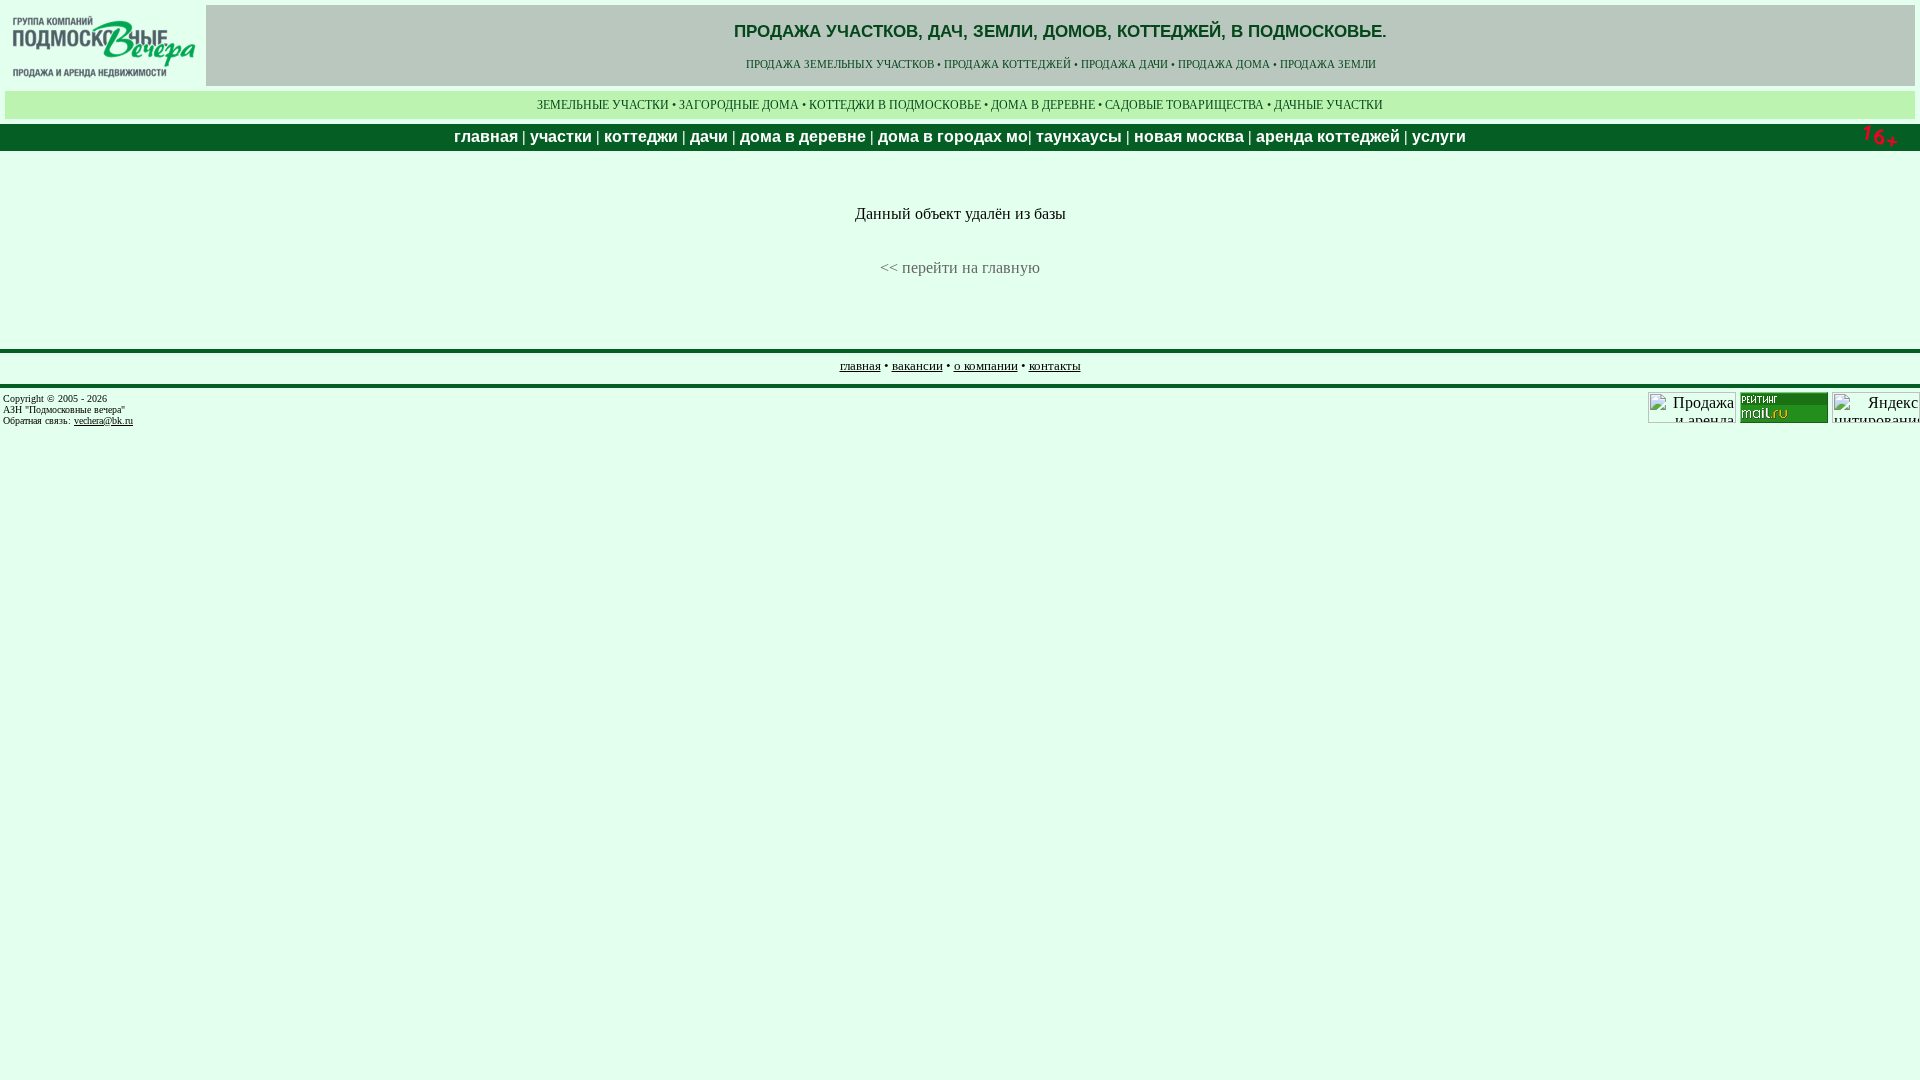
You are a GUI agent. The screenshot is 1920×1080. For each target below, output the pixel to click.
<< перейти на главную (960, 267)
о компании (986, 365)
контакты (1055, 365)
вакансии (917, 365)
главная (860, 365)
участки (561, 136)
